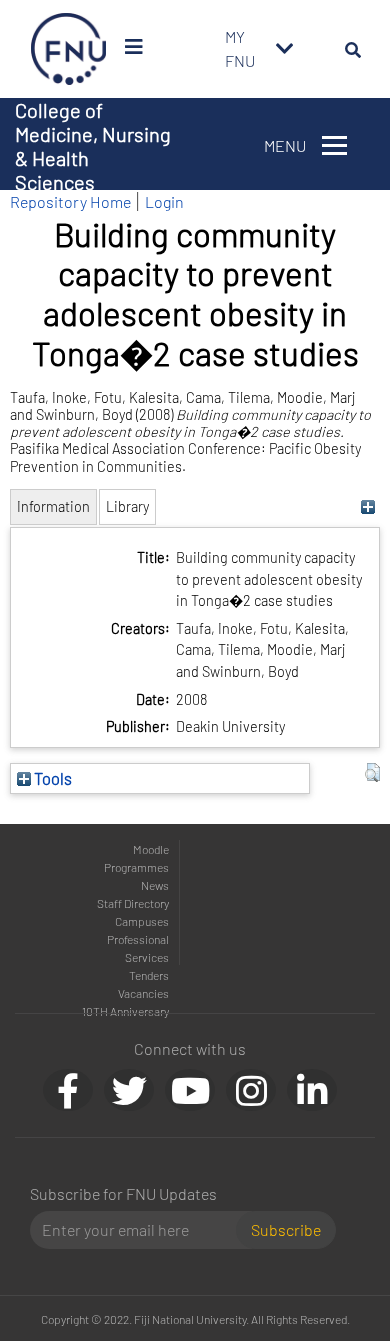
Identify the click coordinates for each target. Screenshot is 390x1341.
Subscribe (286, 1229)
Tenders (149, 975)
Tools (51, 778)
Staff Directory (133, 903)
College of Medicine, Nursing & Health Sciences (93, 146)
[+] (367, 506)
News (155, 885)
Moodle (151, 849)
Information (53, 506)
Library (127, 506)
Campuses (142, 921)
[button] (372, 773)
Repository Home (70, 201)
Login (164, 201)
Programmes (136, 867)
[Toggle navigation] (285, 49)
